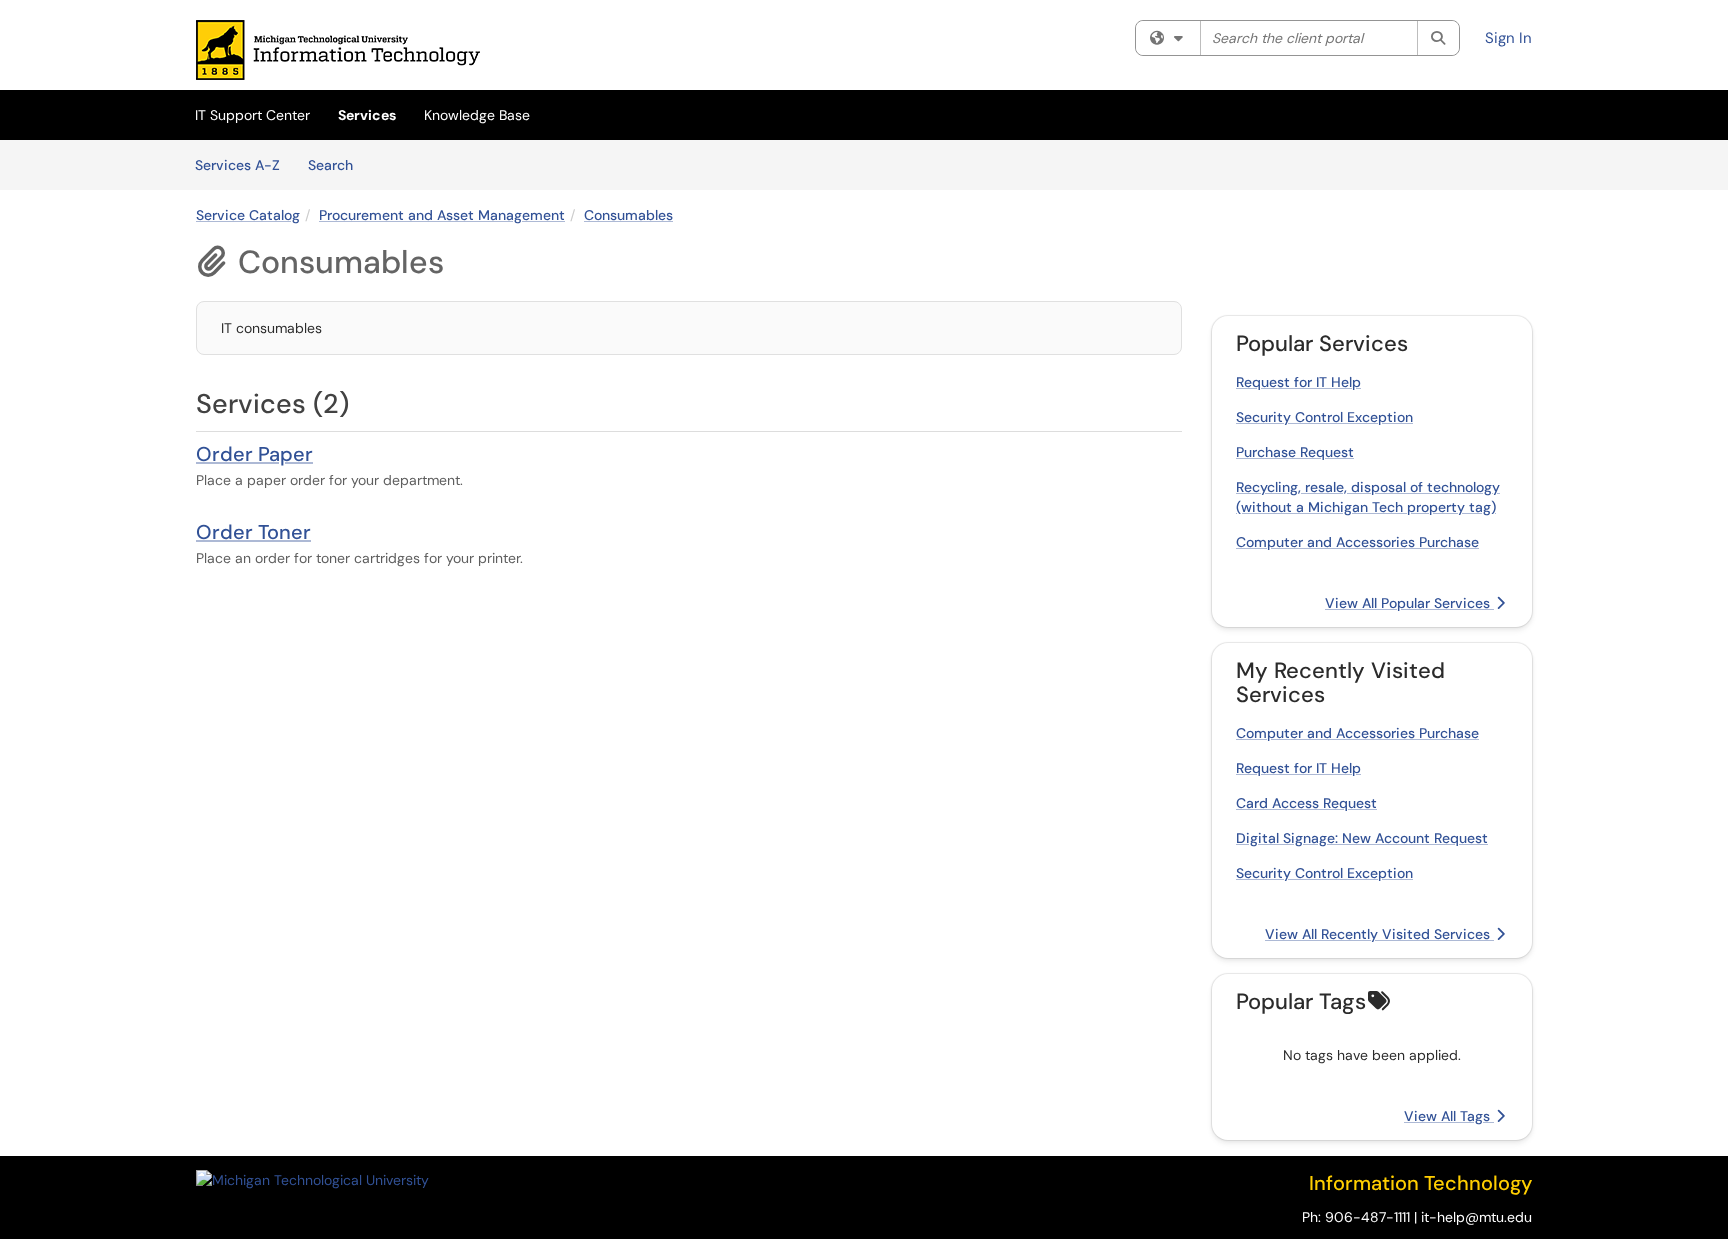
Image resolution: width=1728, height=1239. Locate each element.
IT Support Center (252, 115)
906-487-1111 (1367, 1217)
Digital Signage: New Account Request (1362, 838)
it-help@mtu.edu (1476, 1217)
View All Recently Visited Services (1379, 934)
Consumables (628, 215)
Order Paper (254, 454)
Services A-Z (237, 165)
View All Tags (1449, 1116)
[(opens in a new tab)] (338, 50)
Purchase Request (1295, 452)
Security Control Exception (1324, 417)
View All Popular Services (1409, 603)
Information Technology (1420, 1183)
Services (367, 115)
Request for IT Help (1298, 382)
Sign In (1508, 38)
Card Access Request (1306, 803)
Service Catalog (248, 215)
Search (337, 164)
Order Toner (253, 532)
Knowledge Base (477, 115)
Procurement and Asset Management (442, 215)
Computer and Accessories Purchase (1357, 542)
